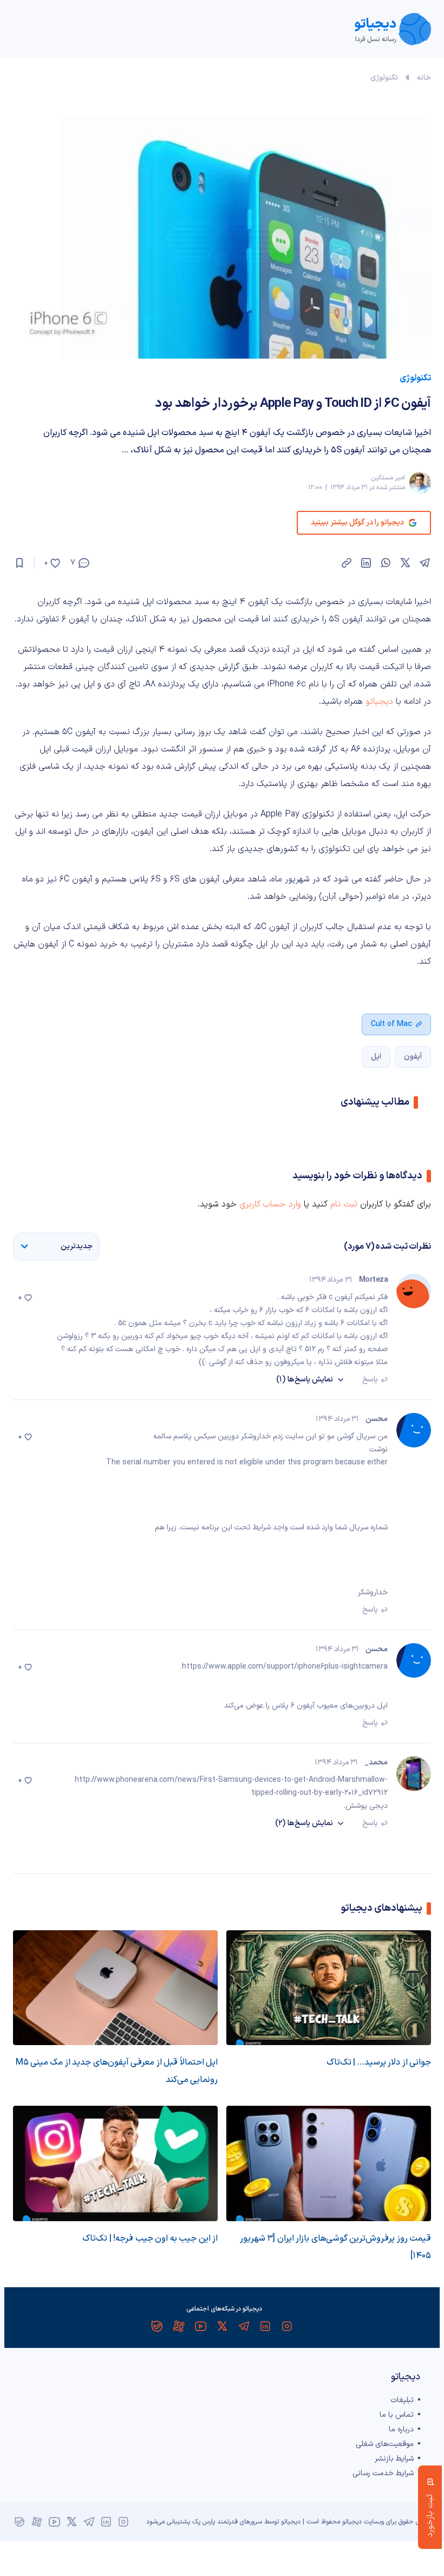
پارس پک (204, 2522)
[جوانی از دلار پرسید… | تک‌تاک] (329, 1988)
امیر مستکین (388, 478)
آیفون (413, 1057)
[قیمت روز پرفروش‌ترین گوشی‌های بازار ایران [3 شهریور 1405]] (329, 2163)
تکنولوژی (384, 78)
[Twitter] (222, 2326)
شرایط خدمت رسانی (383, 2473)
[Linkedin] (265, 2326)
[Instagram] (287, 2326)
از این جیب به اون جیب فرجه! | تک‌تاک (150, 2238)
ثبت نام (344, 1204)
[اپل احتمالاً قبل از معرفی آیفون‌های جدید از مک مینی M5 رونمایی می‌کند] (115, 1988)
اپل (376, 1057)
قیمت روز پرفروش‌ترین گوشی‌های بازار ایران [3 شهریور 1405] (335, 2247)
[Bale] (157, 2326)
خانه (424, 78)
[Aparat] (179, 2326)
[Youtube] (200, 2326)
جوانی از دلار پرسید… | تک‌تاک (379, 2062)
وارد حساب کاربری (270, 1204)
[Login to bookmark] (19, 563)
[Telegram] (244, 2326)
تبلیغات (402, 2400)
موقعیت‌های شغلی (385, 2444)
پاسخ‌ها (305, 1380)
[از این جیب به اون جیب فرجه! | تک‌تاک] (115, 2163)
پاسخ (370, 1380)
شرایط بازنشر (394, 2459)
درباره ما (401, 2429)
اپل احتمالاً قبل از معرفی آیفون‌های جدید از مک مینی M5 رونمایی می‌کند (117, 2071)
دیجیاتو (379, 702)
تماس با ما (397, 2415)
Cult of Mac (391, 1024)
